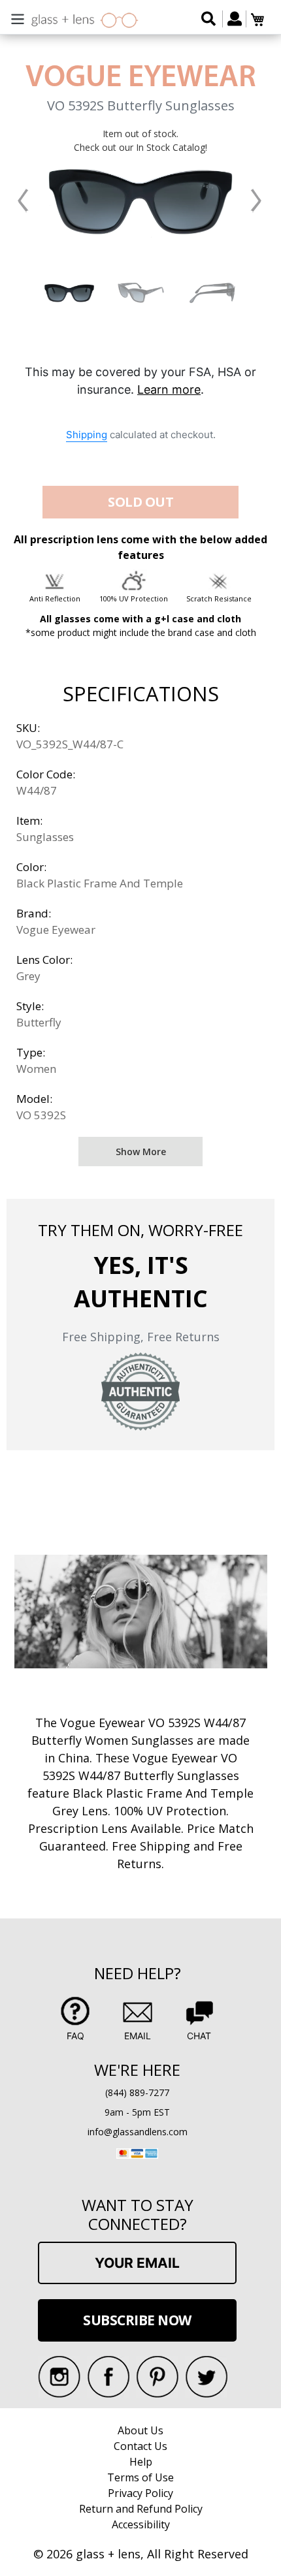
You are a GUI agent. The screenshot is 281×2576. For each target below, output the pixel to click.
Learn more (169, 390)
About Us (140, 2430)
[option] (70, 293)
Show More (141, 1152)
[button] (23, 201)
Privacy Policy (140, 2493)
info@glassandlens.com (138, 2132)
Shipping (87, 435)
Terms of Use (140, 2477)
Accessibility (141, 2524)
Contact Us (140, 2446)
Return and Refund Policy (141, 2509)
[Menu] (18, 17)
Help (141, 2462)
